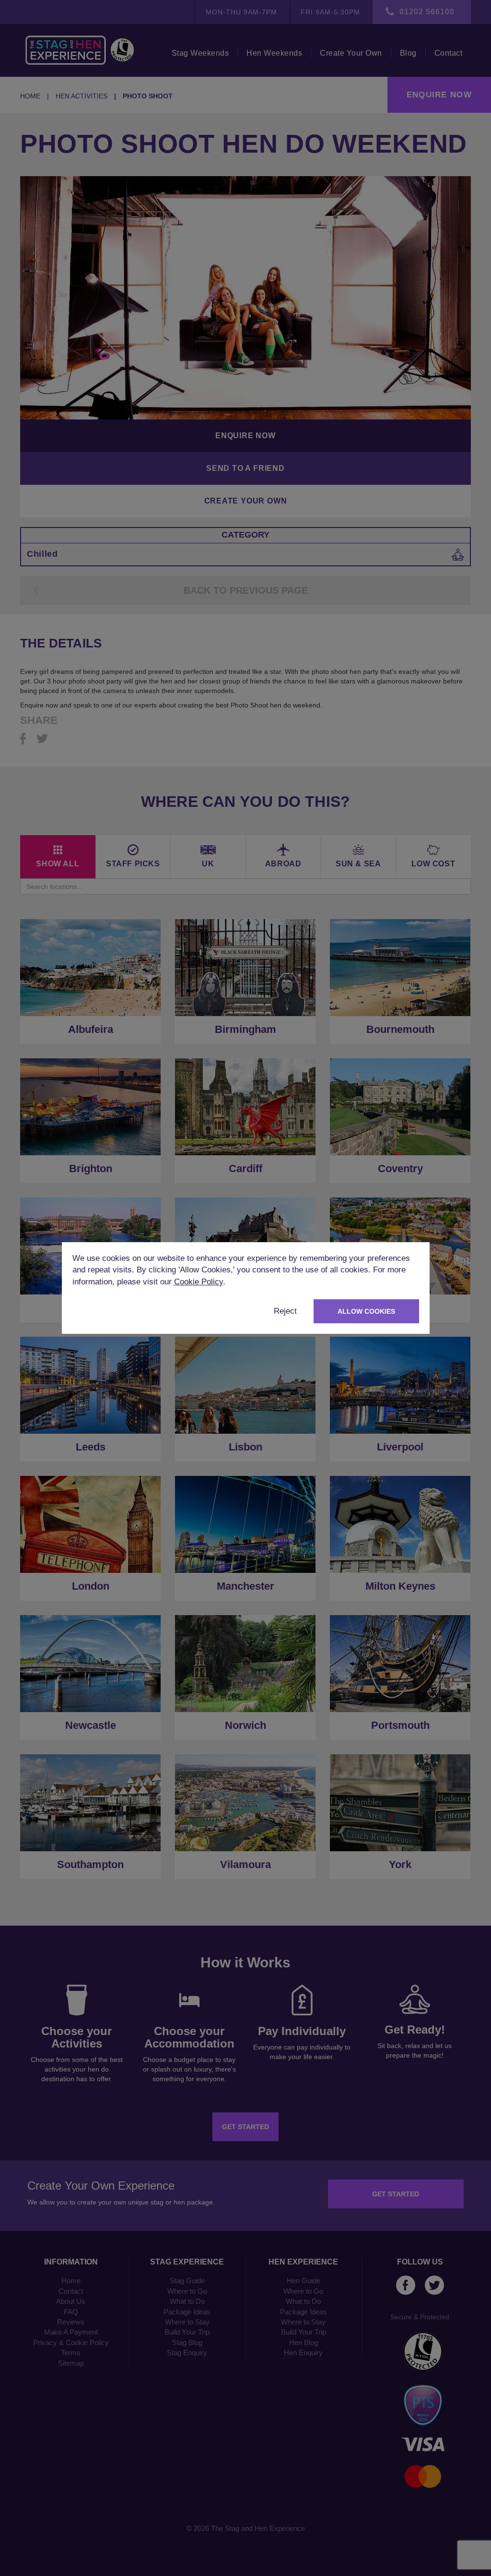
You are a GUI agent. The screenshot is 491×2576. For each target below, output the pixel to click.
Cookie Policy (199, 1282)
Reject (285, 1311)
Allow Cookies (366, 1311)
